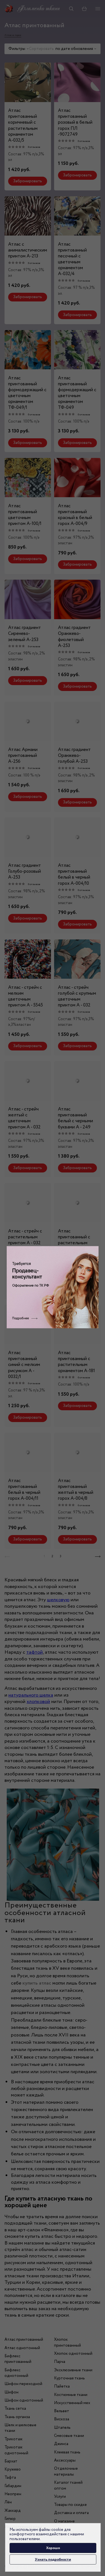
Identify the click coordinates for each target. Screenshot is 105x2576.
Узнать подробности (53, 2559)
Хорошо (53, 2548)
